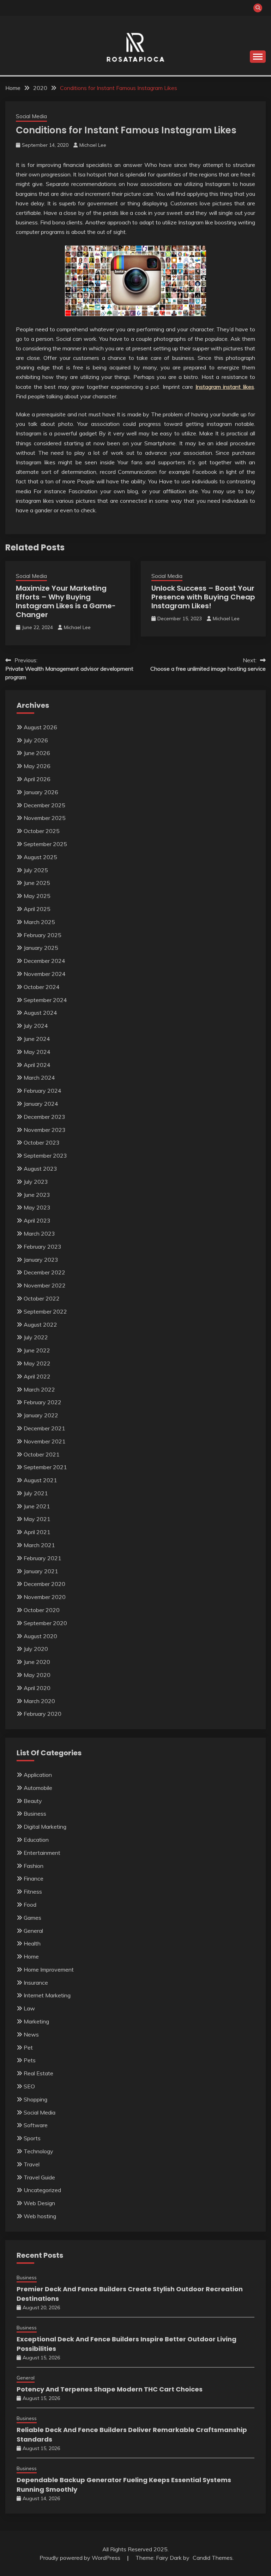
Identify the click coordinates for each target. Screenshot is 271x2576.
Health (32, 1943)
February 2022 (43, 1402)
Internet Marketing (47, 1995)
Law (29, 2008)
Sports (32, 2138)
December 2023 (44, 1117)
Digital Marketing (45, 1827)
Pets (30, 2060)
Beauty (33, 1801)
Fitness (33, 1892)
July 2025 (36, 870)
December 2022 (44, 1272)
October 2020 (42, 1610)
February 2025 (43, 935)
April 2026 (37, 779)
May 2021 (37, 1519)
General (33, 1931)
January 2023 (41, 1260)
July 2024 (36, 1026)
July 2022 (36, 1337)
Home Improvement (49, 1969)
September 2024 (45, 1000)
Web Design (39, 2203)
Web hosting (40, 2216)
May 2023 (37, 1207)
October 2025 (42, 831)
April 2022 (37, 1376)
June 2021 (37, 1506)
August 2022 (40, 1325)
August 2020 (40, 1636)
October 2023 (42, 1142)
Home (31, 1956)
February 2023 (43, 1247)
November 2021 (45, 1441)
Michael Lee (93, 145)
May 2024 (37, 1052)
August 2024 (40, 1013)
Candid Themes (213, 2558)
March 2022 (39, 1389)
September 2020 (45, 1623)
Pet (28, 2047)
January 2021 (41, 1571)
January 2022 (41, 1415)
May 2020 (37, 1675)
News (31, 2034)
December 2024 (44, 961)
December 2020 (44, 1584)
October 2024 (42, 987)
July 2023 (36, 1182)
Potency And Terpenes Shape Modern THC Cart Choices (110, 2389)
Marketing (36, 2021)
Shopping (35, 2099)
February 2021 (43, 1558)
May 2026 (37, 766)
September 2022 (45, 1311)
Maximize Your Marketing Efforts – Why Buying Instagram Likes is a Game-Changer (66, 601)
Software (36, 2125)
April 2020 (37, 1688)
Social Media (31, 116)
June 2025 (37, 883)
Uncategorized (42, 2190)
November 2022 (45, 1285)
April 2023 (37, 1220)
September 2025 (45, 844)
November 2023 (45, 1130)
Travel (32, 2164)
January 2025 (41, 948)
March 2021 (39, 1545)
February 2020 (43, 1714)
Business (35, 1814)
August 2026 (40, 727)
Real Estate (38, 2073)
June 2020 (37, 1662)
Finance (34, 1878)
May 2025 (37, 896)
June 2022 (37, 1350)
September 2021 (45, 1467)
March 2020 (39, 1701)
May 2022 (37, 1363)
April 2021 (37, 1532)
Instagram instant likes (225, 387)
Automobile (38, 1788)
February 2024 (43, 1091)
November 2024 (45, 974)
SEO (29, 2086)
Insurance (36, 1983)
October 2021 (42, 1454)
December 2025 (44, 805)
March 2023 (39, 1233)
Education (36, 1840)
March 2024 (39, 1078)
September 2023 (45, 1156)
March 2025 (39, 922)
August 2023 (40, 1169)
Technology (38, 2151)
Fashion (34, 1866)
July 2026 (36, 740)
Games (32, 1918)
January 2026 (41, 792)
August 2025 (40, 857)
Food (30, 1905)
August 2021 (40, 1480)
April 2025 (37, 909)
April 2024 (37, 1065)
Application (38, 1775)
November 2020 (45, 1597)
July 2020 (36, 1649)
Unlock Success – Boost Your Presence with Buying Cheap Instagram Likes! (203, 597)
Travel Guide (39, 2177)
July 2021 (36, 1493)
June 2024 (37, 1039)
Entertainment (42, 1853)
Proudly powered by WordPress (81, 2558)
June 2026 (37, 753)
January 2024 (41, 1104)
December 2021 (44, 1428)
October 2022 (42, 1298)
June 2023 (37, 1195)
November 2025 (45, 818)
